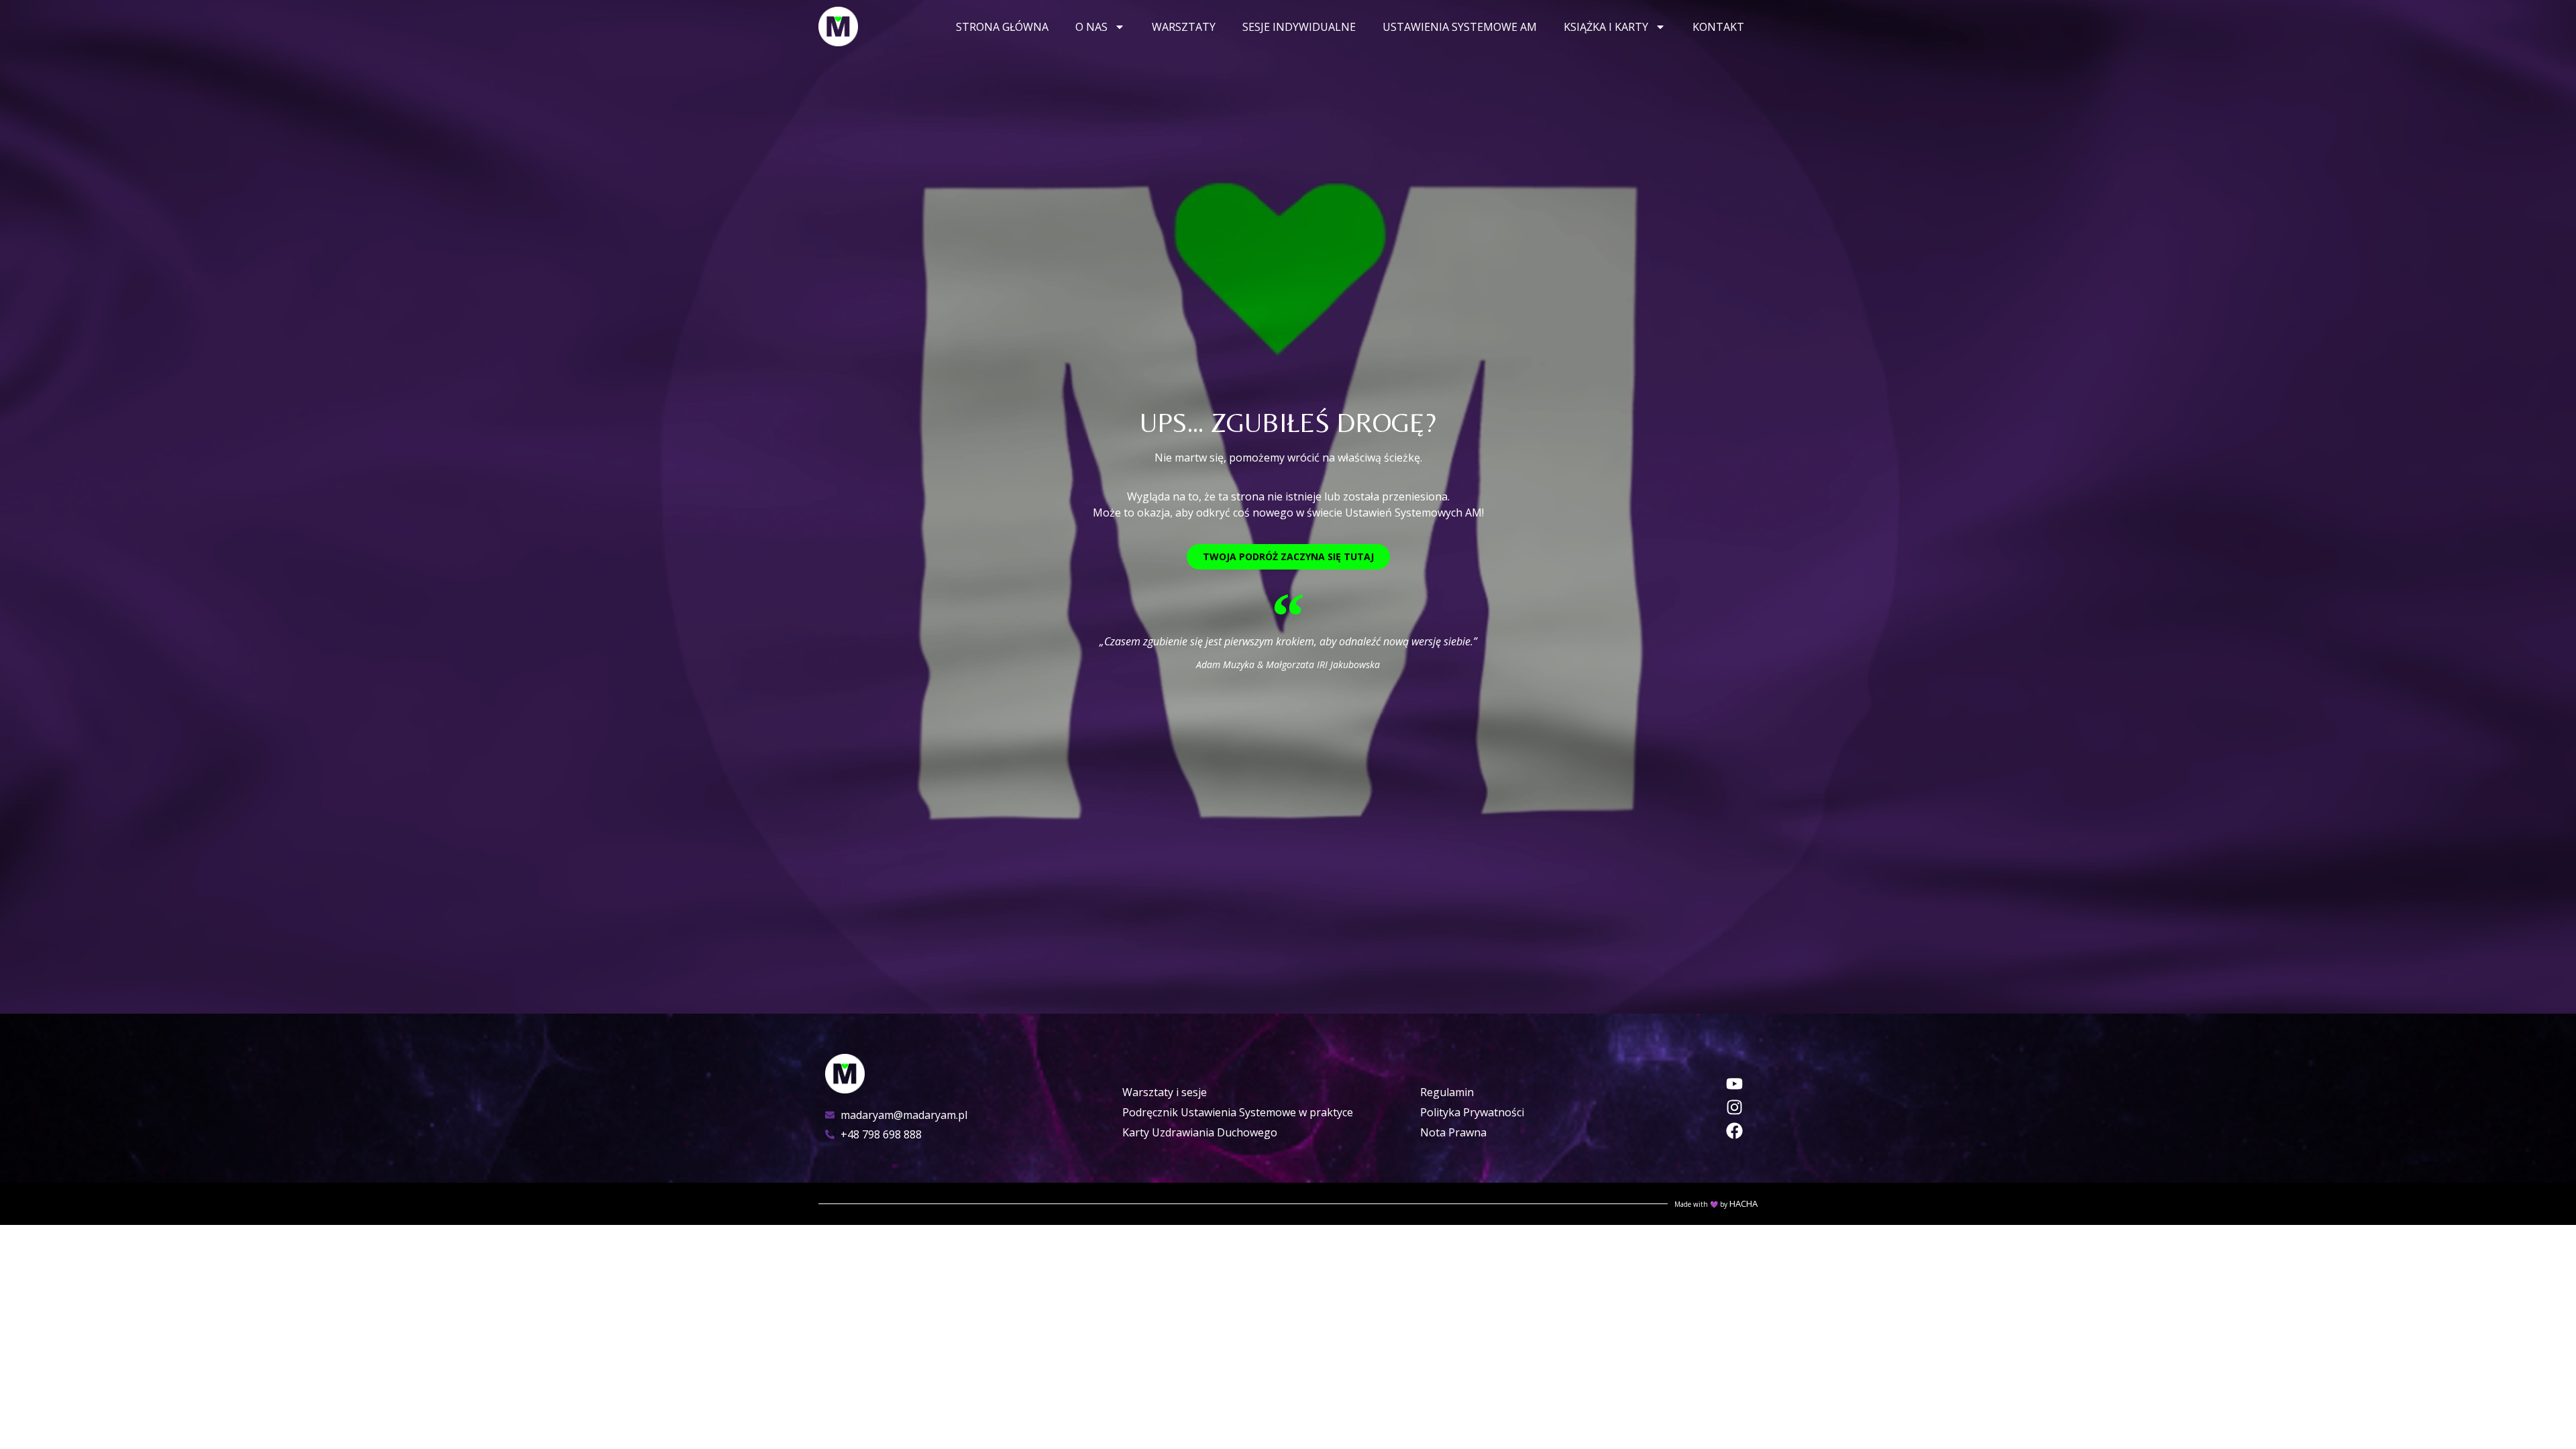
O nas (1091, 27)
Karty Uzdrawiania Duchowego (1200, 1132)
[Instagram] (1734, 1107)
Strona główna (1002, 27)
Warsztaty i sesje (1165, 1092)
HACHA (1743, 1203)
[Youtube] (1734, 1084)
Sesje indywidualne (1299, 27)
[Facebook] (1734, 1131)
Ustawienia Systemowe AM (1460, 27)
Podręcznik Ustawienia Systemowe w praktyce (1238, 1112)
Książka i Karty (1606, 27)
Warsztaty (1184, 27)
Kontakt (1718, 27)
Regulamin (1447, 1092)
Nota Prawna (1453, 1132)
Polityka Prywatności (1472, 1112)
